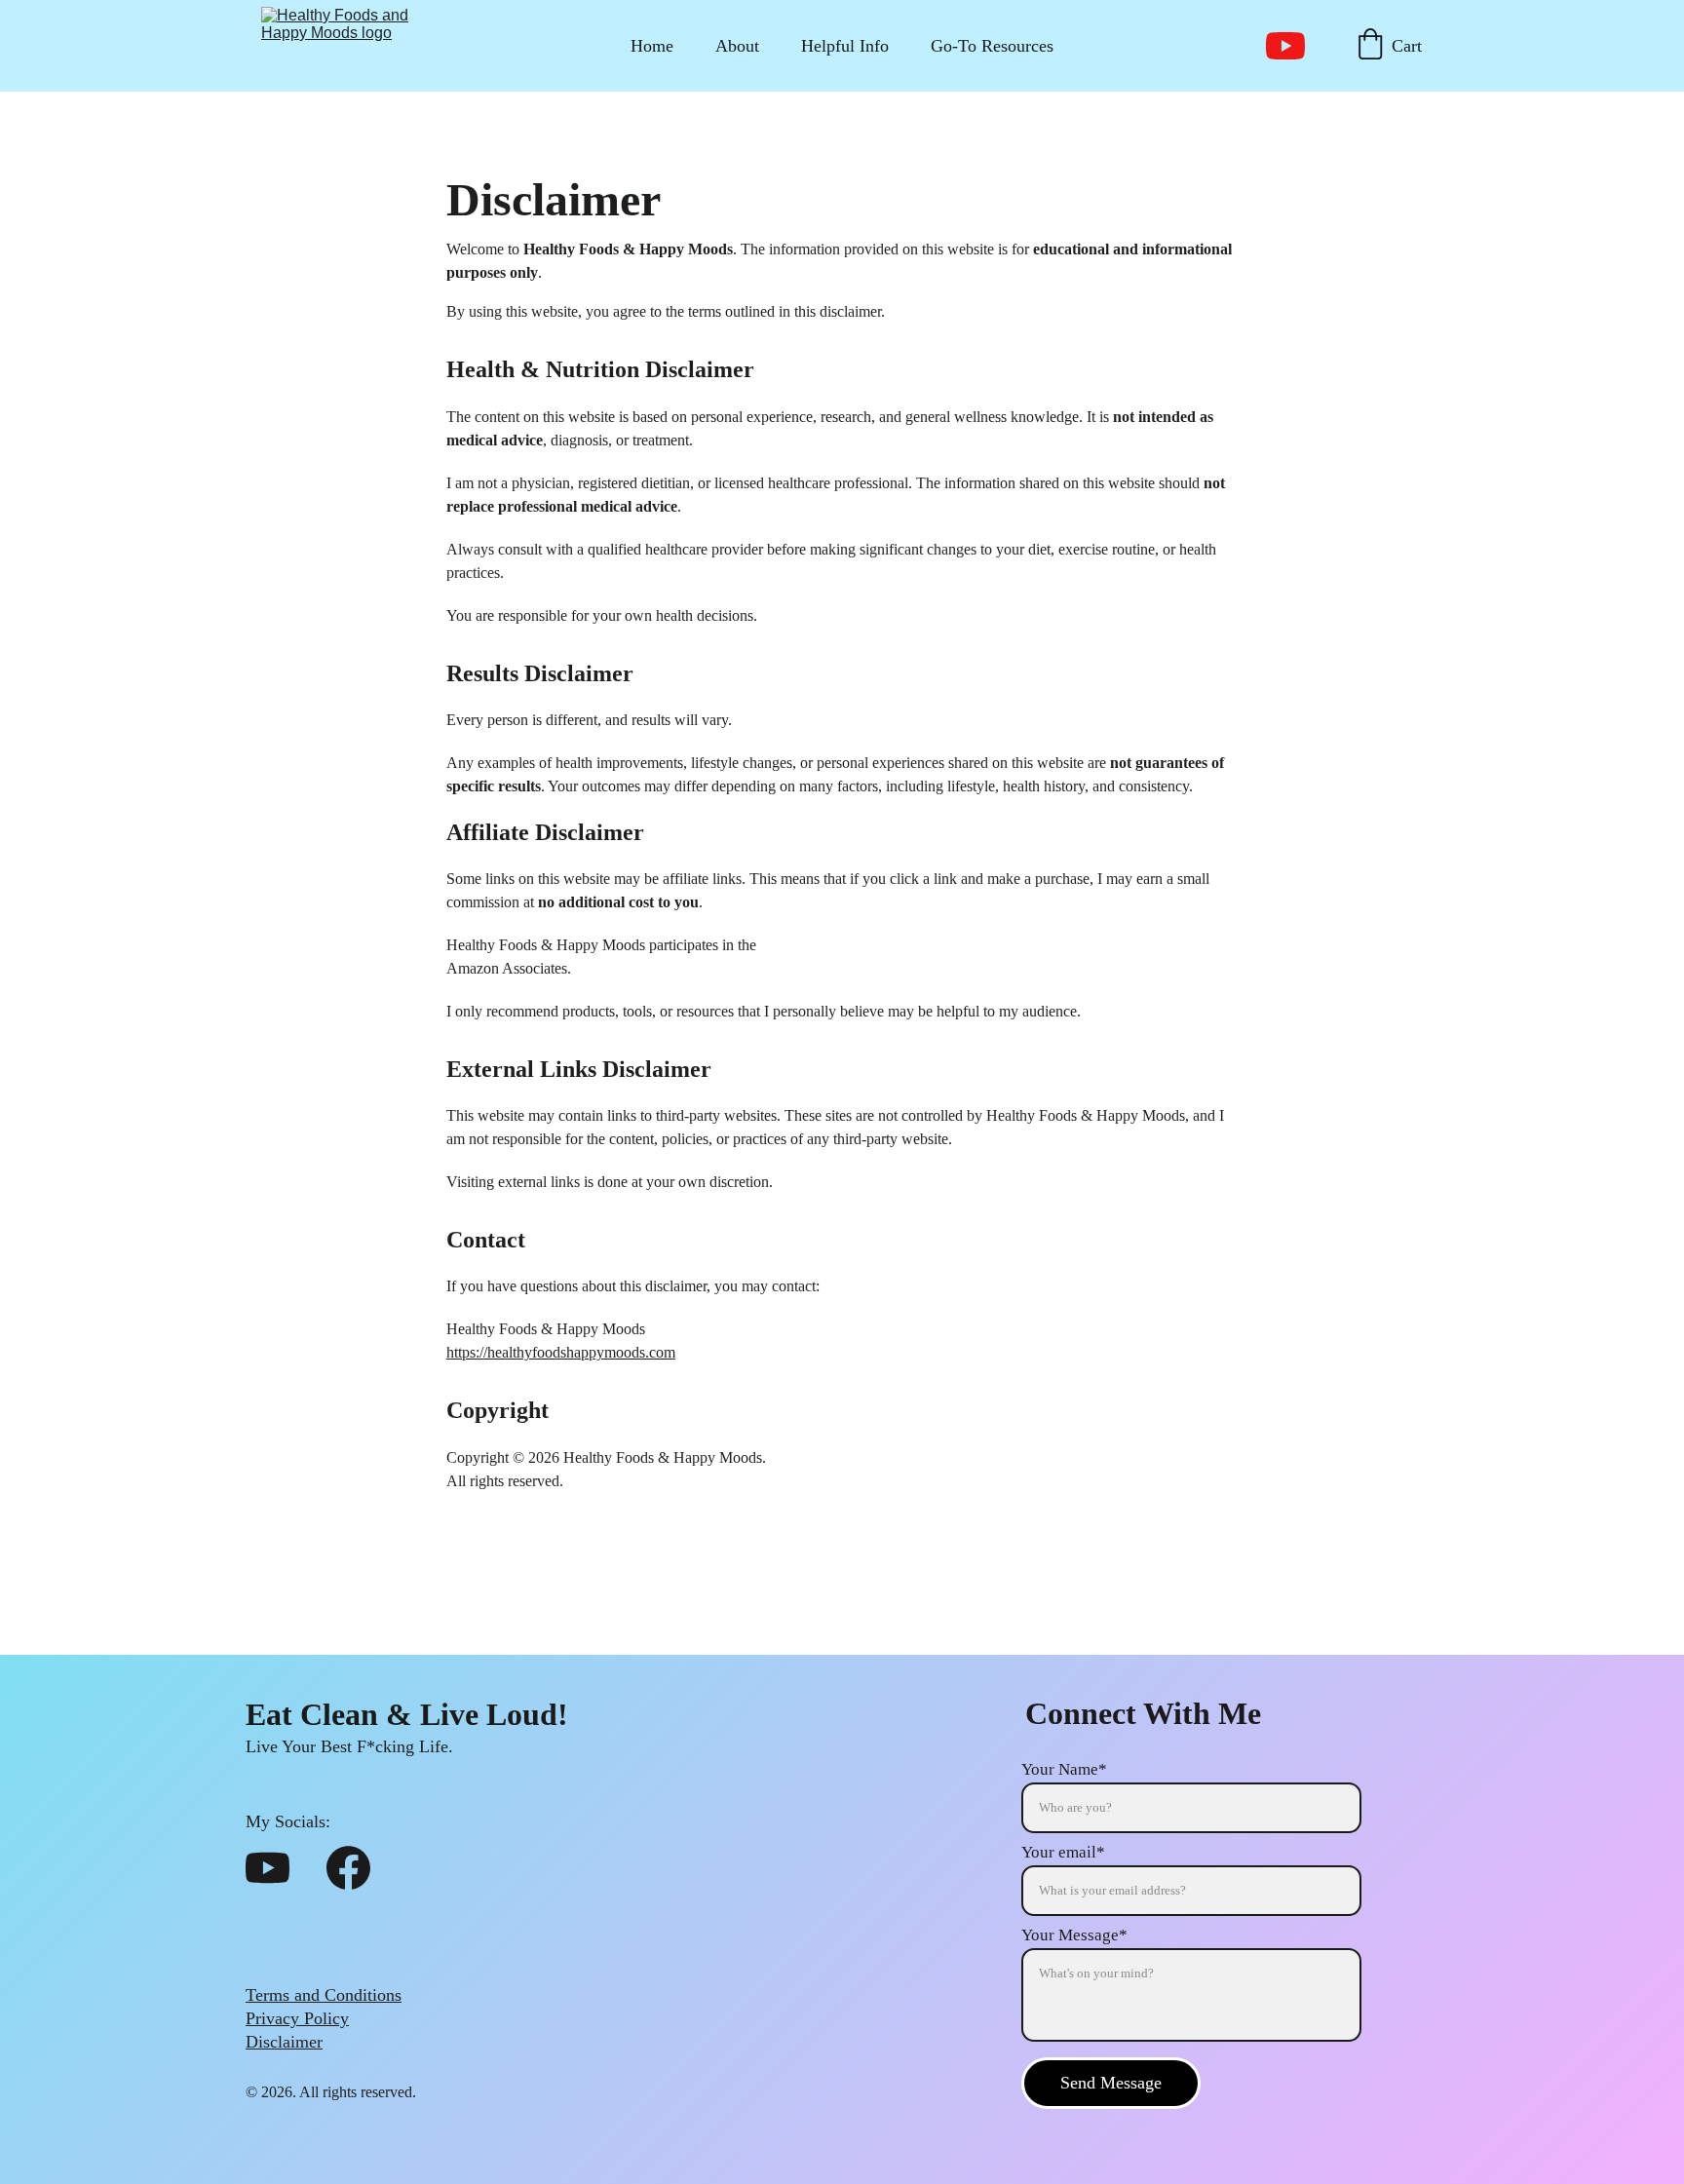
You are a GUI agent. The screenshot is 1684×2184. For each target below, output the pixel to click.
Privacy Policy (297, 2018)
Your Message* (1074, 1935)
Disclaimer (284, 2042)
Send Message (1111, 2083)
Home (652, 46)
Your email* (1063, 1852)
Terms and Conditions (324, 1995)
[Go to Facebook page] (348, 1868)
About (737, 46)
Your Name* (1064, 1769)
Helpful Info (845, 46)
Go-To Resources (992, 46)
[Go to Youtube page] (1285, 46)
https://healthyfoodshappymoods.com (561, 1352)
